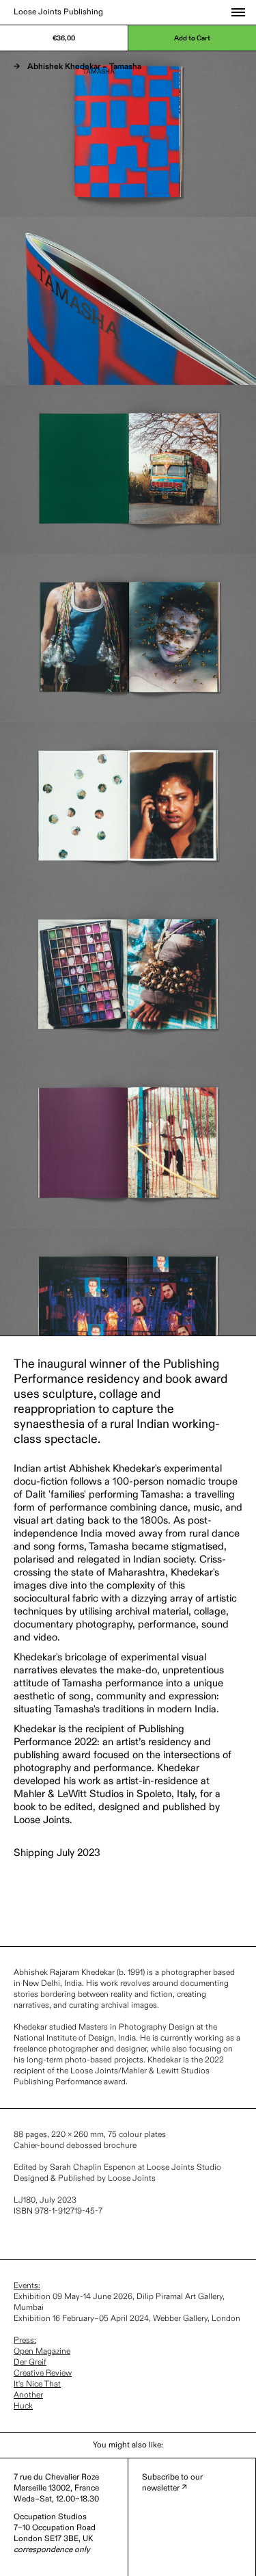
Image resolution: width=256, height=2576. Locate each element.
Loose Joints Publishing (58, 12)
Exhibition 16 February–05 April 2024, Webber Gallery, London (127, 2319)
